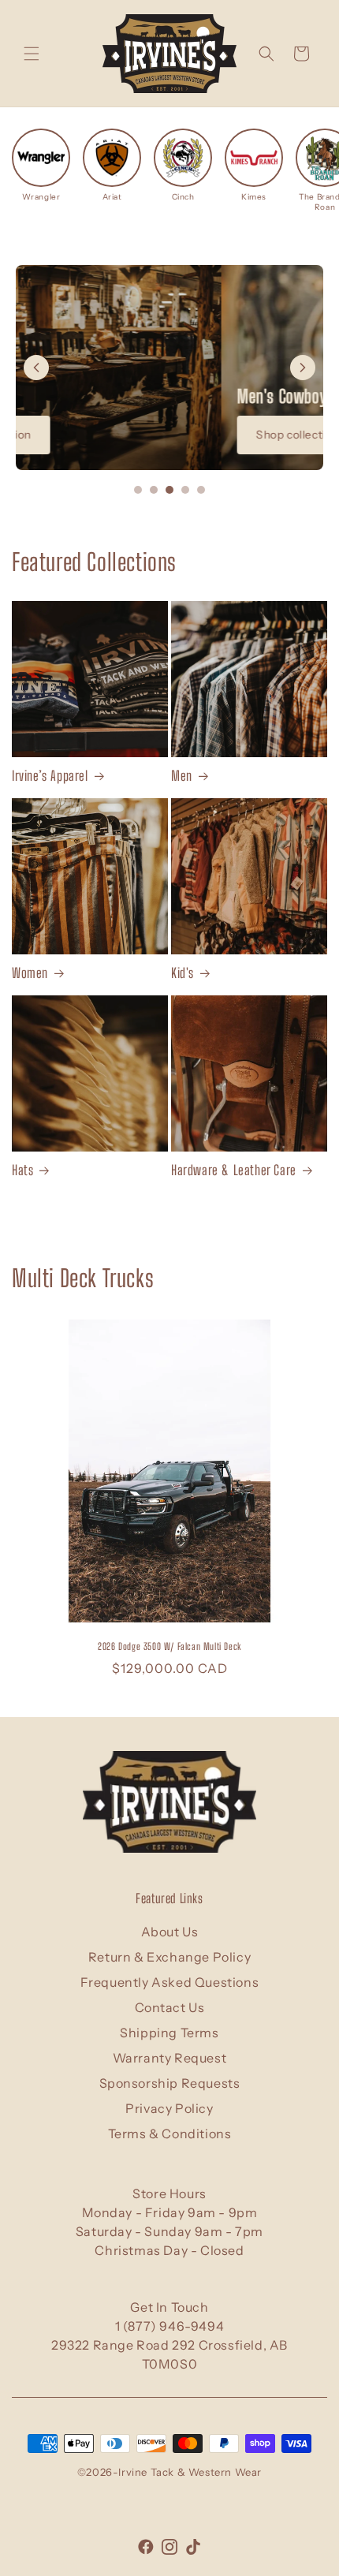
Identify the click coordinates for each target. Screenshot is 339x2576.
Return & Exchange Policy (169, 1957)
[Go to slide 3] (169, 490)
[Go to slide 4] (185, 490)
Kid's (183, 973)
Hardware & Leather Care (234, 1170)
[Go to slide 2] (154, 490)
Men (182, 776)
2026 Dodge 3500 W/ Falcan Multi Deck (169, 1646)
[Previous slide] (36, 368)
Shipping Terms (169, 2033)
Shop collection (92, 435)
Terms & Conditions (170, 2134)
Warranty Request (170, 2058)
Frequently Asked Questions (170, 1982)
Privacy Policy (169, 2108)
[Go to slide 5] (201, 490)
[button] (32, 54)
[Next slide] (303, 368)
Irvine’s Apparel (50, 776)
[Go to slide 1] (138, 490)
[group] (41, 165)
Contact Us (170, 2007)
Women (30, 973)
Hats (22, 1170)
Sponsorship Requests (170, 2083)
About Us (170, 1932)
